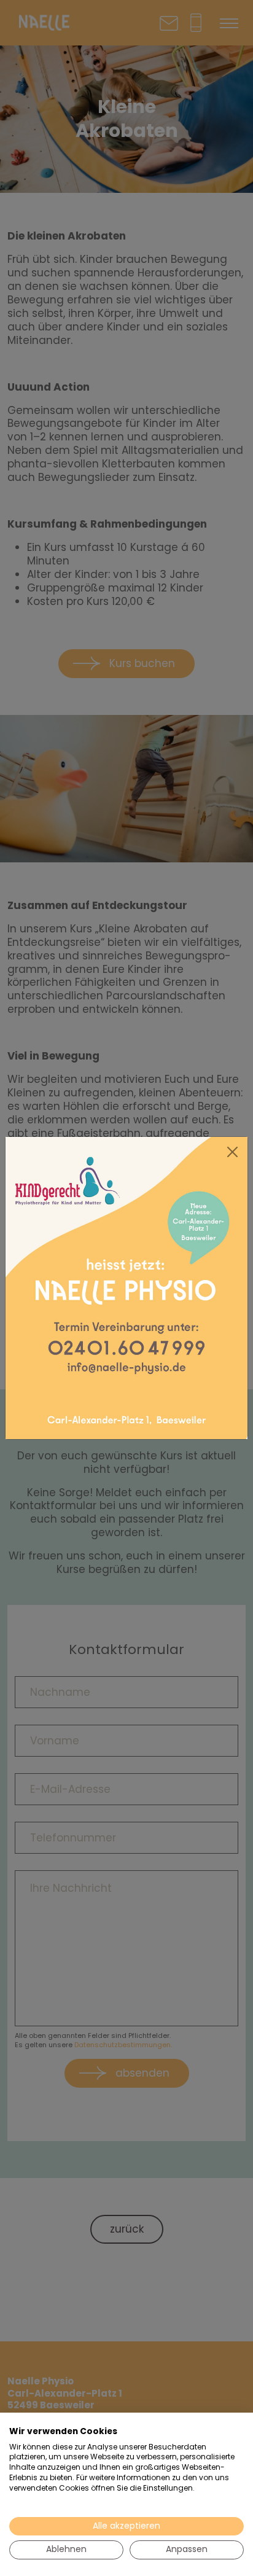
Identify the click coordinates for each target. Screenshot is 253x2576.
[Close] (233, 1152)
